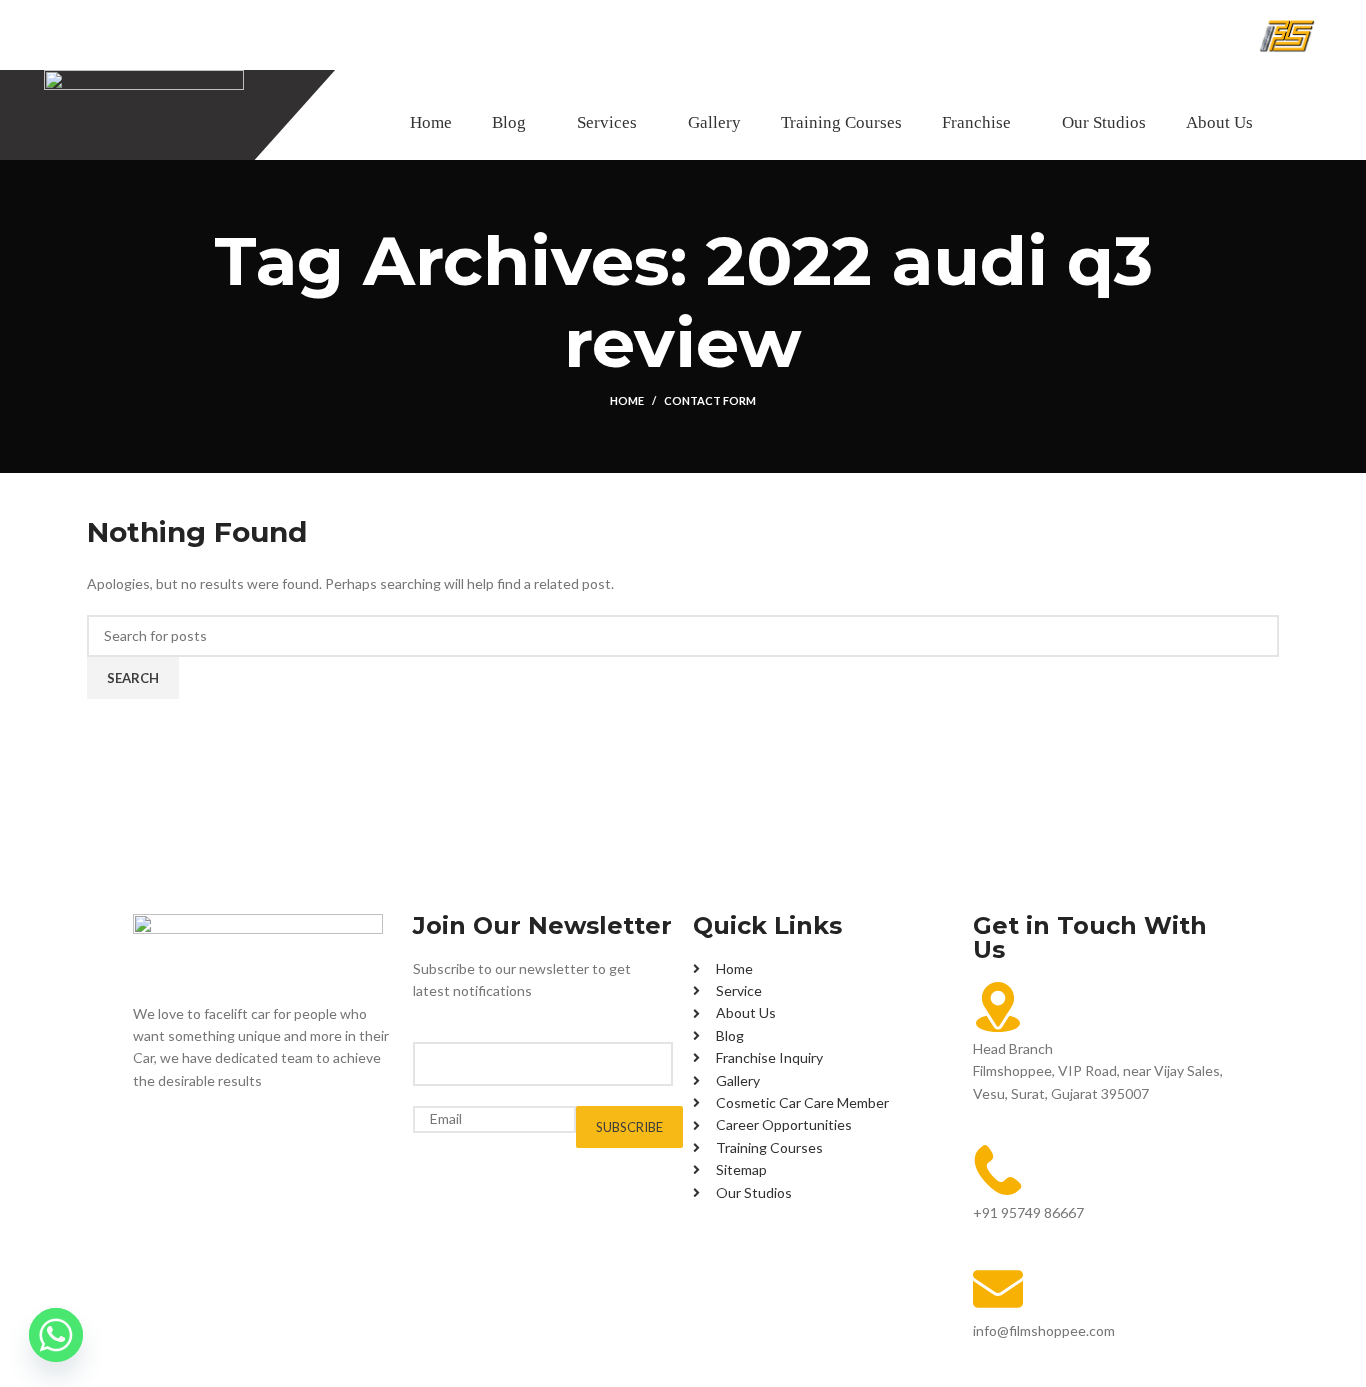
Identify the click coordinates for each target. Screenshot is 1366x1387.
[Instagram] (211, 1137)
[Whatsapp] (56, 1335)
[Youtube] (264, 1137)
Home (627, 400)
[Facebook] (158, 1137)
